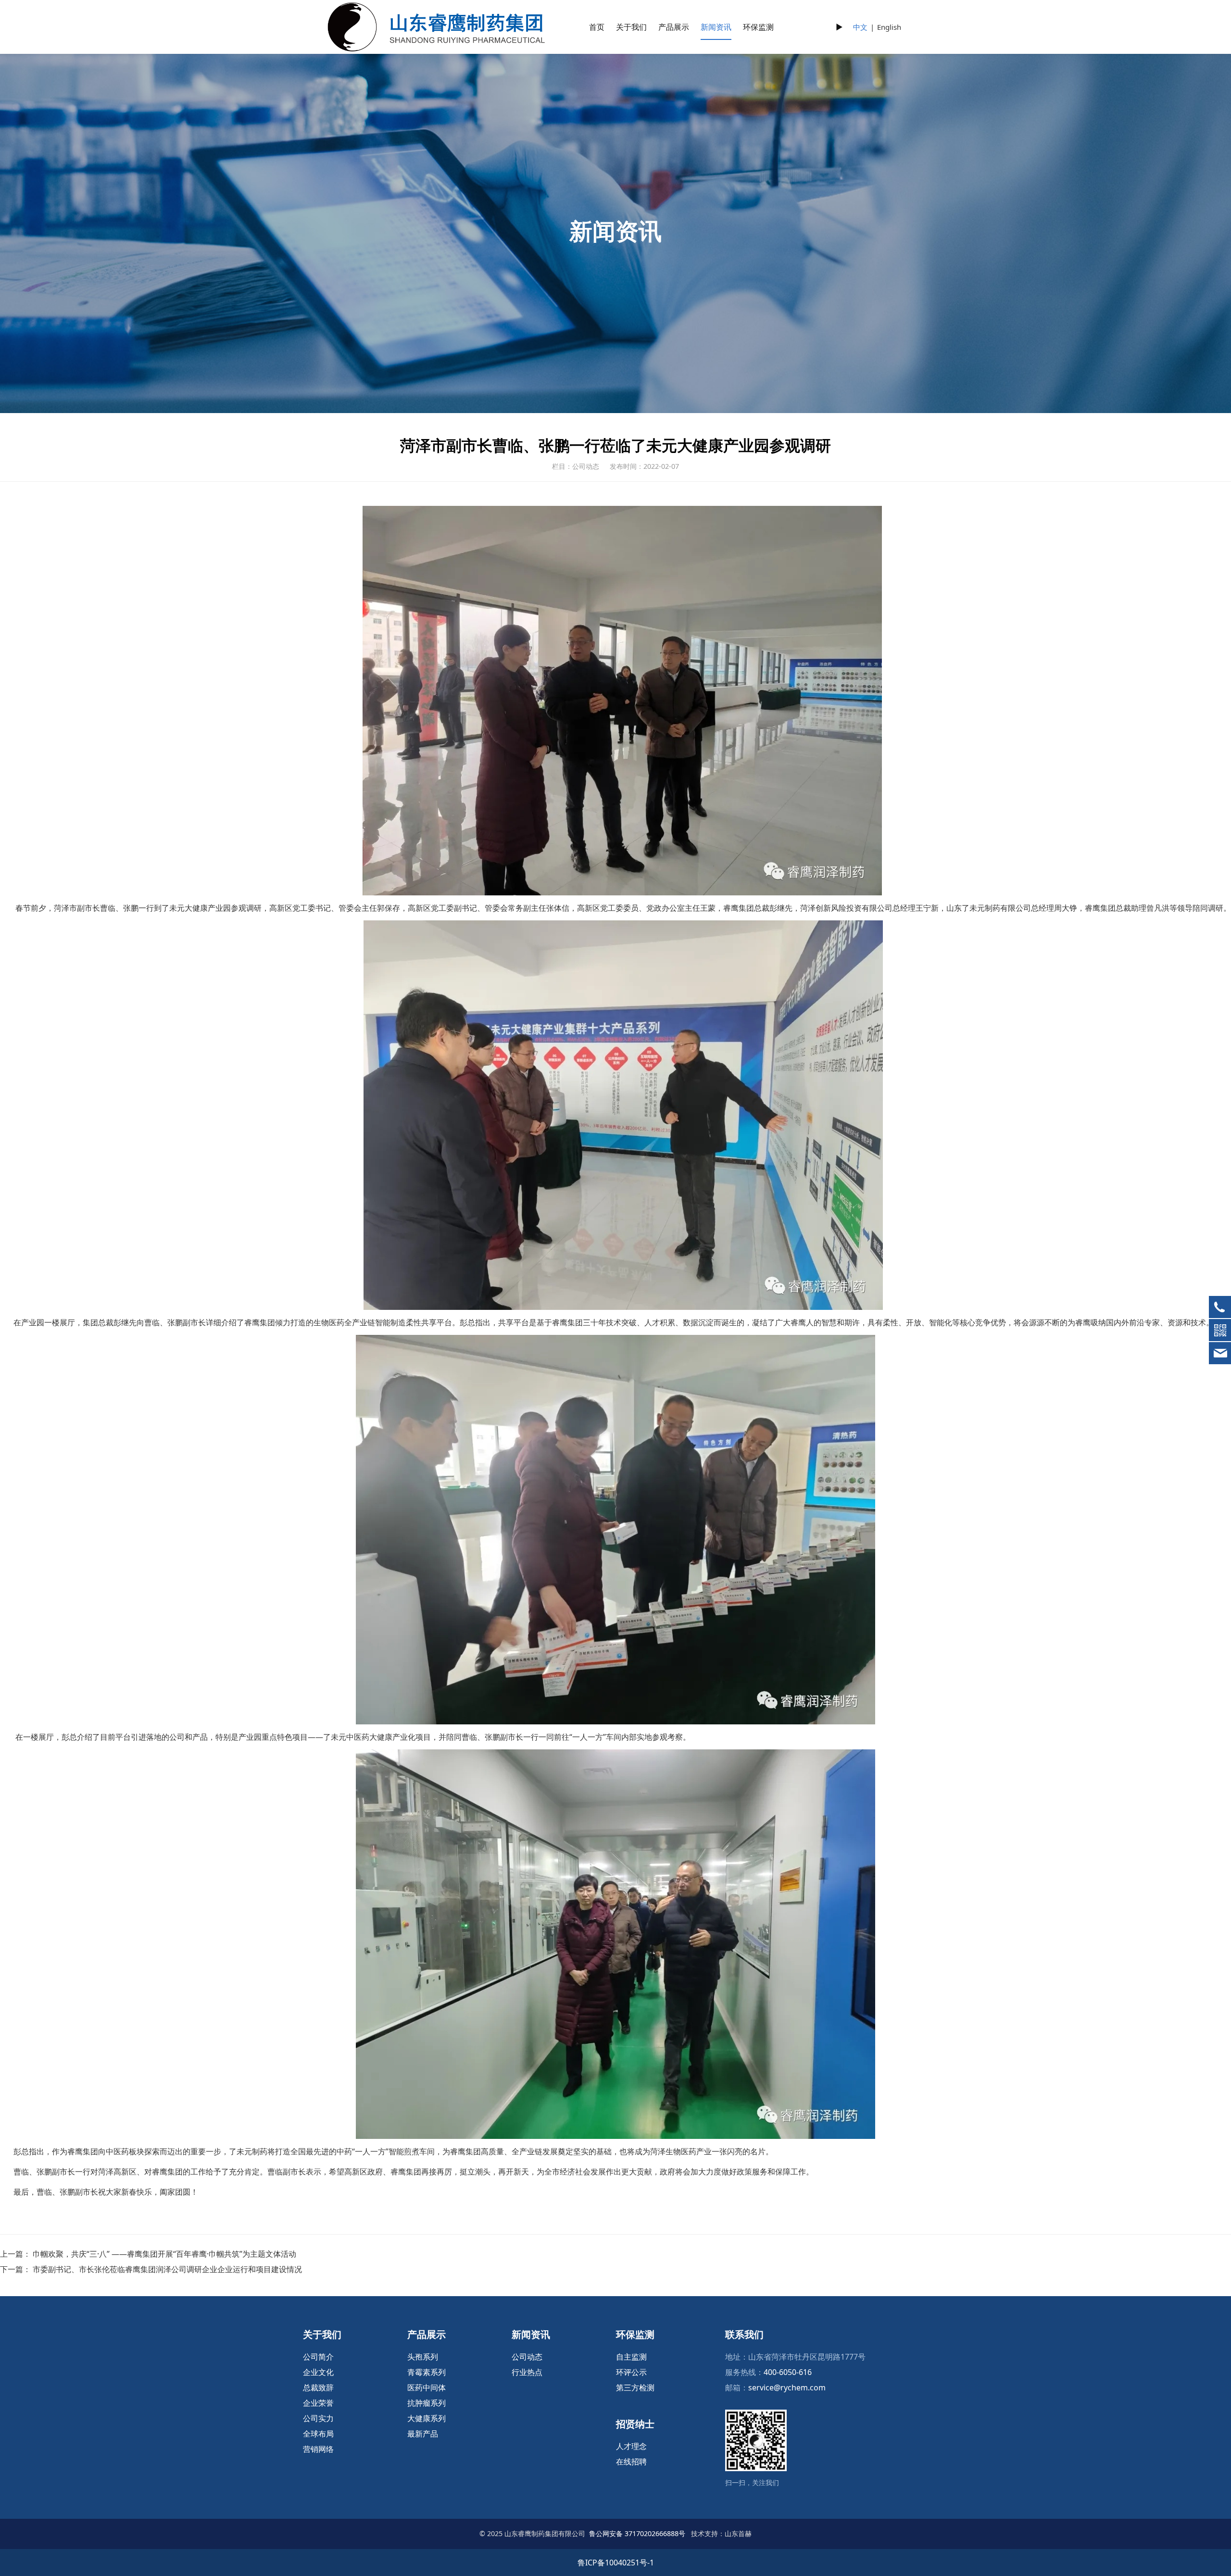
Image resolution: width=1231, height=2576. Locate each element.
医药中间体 (427, 2388)
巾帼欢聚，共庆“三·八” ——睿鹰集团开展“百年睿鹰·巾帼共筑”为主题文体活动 (164, 2254)
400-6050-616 (788, 2372)
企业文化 (318, 2372)
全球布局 (318, 2434)
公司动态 (527, 2357)
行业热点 (527, 2372)
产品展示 (674, 27)
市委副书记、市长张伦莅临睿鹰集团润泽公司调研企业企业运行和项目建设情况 (167, 2269)
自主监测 (631, 2357)
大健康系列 (427, 2418)
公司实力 (318, 2418)
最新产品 (423, 2434)
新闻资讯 (716, 27)
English (889, 27)
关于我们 (631, 27)
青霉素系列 (427, 2372)
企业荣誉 (318, 2403)
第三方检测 (635, 2388)
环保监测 (758, 27)
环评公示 (631, 2372)
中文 (860, 27)
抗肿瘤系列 (427, 2403)
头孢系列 (423, 2357)
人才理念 (631, 2446)
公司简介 (318, 2357)
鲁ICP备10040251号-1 (616, 2563)
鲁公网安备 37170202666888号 (637, 2533)
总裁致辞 (318, 2388)
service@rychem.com (787, 2388)
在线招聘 (631, 2462)
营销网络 (318, 2449)
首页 (597, 27)
